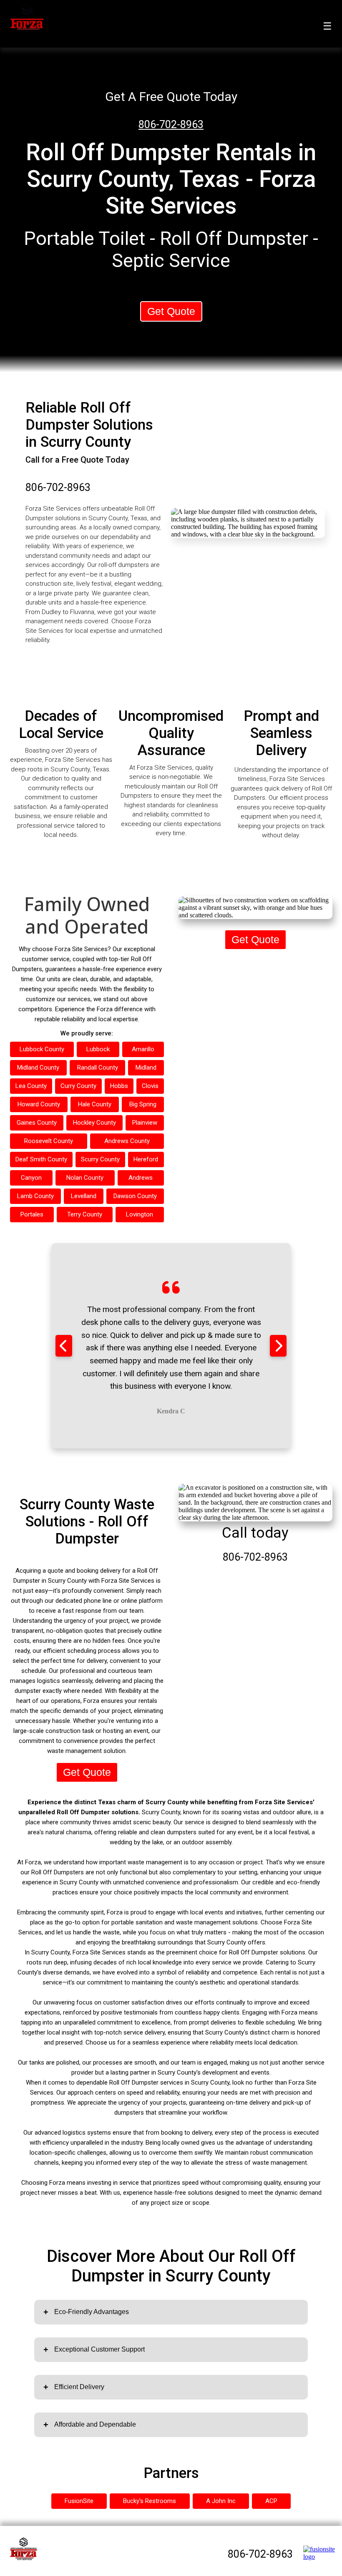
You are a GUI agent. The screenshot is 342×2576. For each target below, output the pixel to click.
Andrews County (127, 1141)
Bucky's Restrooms (150, 2501)
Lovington (140, 1214)
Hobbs (119, 1086)
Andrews (141, 1178)
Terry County (85, 1214)
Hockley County (94, 1123)
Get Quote (171, 311)
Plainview (145, 1123)
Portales (32, 1214)
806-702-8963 (171, 125)
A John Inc (221, 2501)
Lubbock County (42, 1049)
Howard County (39, 1104)
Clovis (150, 1086)
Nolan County (85, 1178)
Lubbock (98, 1049)
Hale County (95, 1104)
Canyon (31, 1178)
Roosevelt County (49, 1141)
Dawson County (135, 1196)
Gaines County (37, 1123)
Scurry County (100, 1159)
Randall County (98, 1068)
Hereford (146, 1159)
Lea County (31, 1086)
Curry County (78, 1086)
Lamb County (35, 1196)
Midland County (38, 1068)
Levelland (84, 1196)
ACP (271, 2501)
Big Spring (143, 1104)
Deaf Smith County (41, 1159)
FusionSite (79, 2501)
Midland (146, 1068)
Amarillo (143, 1049)
